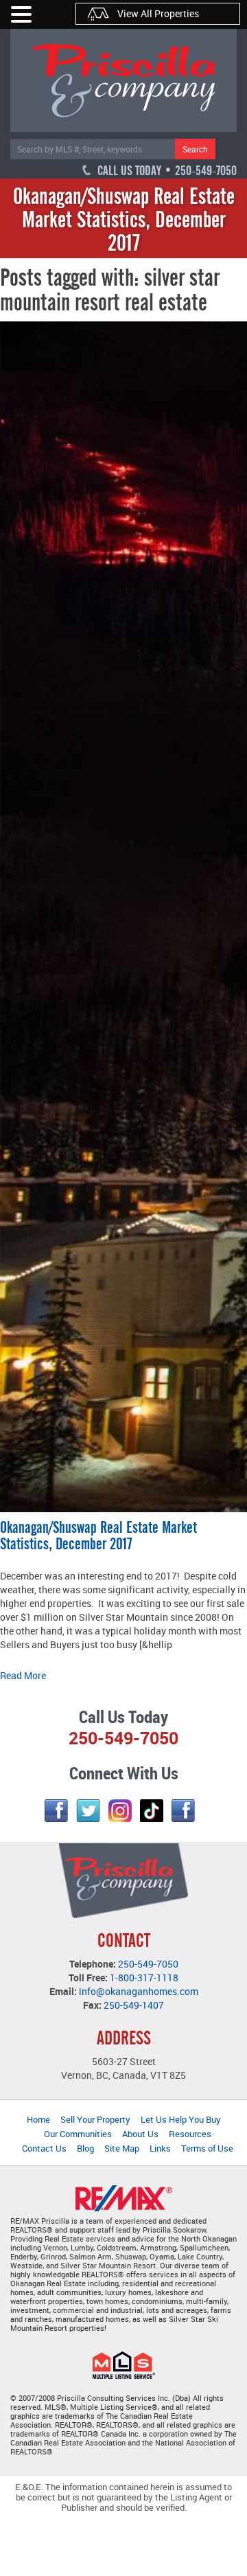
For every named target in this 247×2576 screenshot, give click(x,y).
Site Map (122, 2148)
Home (38, 2119)
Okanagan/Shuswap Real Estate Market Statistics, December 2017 (98, 1536)
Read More (23, 1675)
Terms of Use (207, 2148)
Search (195, 149)
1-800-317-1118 (144, 1977)
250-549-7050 (148, 1964)
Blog (85, 2148)
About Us (140, 2134)
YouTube (183, 1811)
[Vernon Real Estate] (123, 80)
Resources (190, 2134)
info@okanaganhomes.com (139, 1991)
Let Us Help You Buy (181, 2119)
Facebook (56, 1811)
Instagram (120, 1811)
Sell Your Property (95, 2119)
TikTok (152, 1811)
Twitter (88, 1811)
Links (160, 2148)
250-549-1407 (134, 2005)
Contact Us (44, 2148)
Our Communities (78, 2134)
